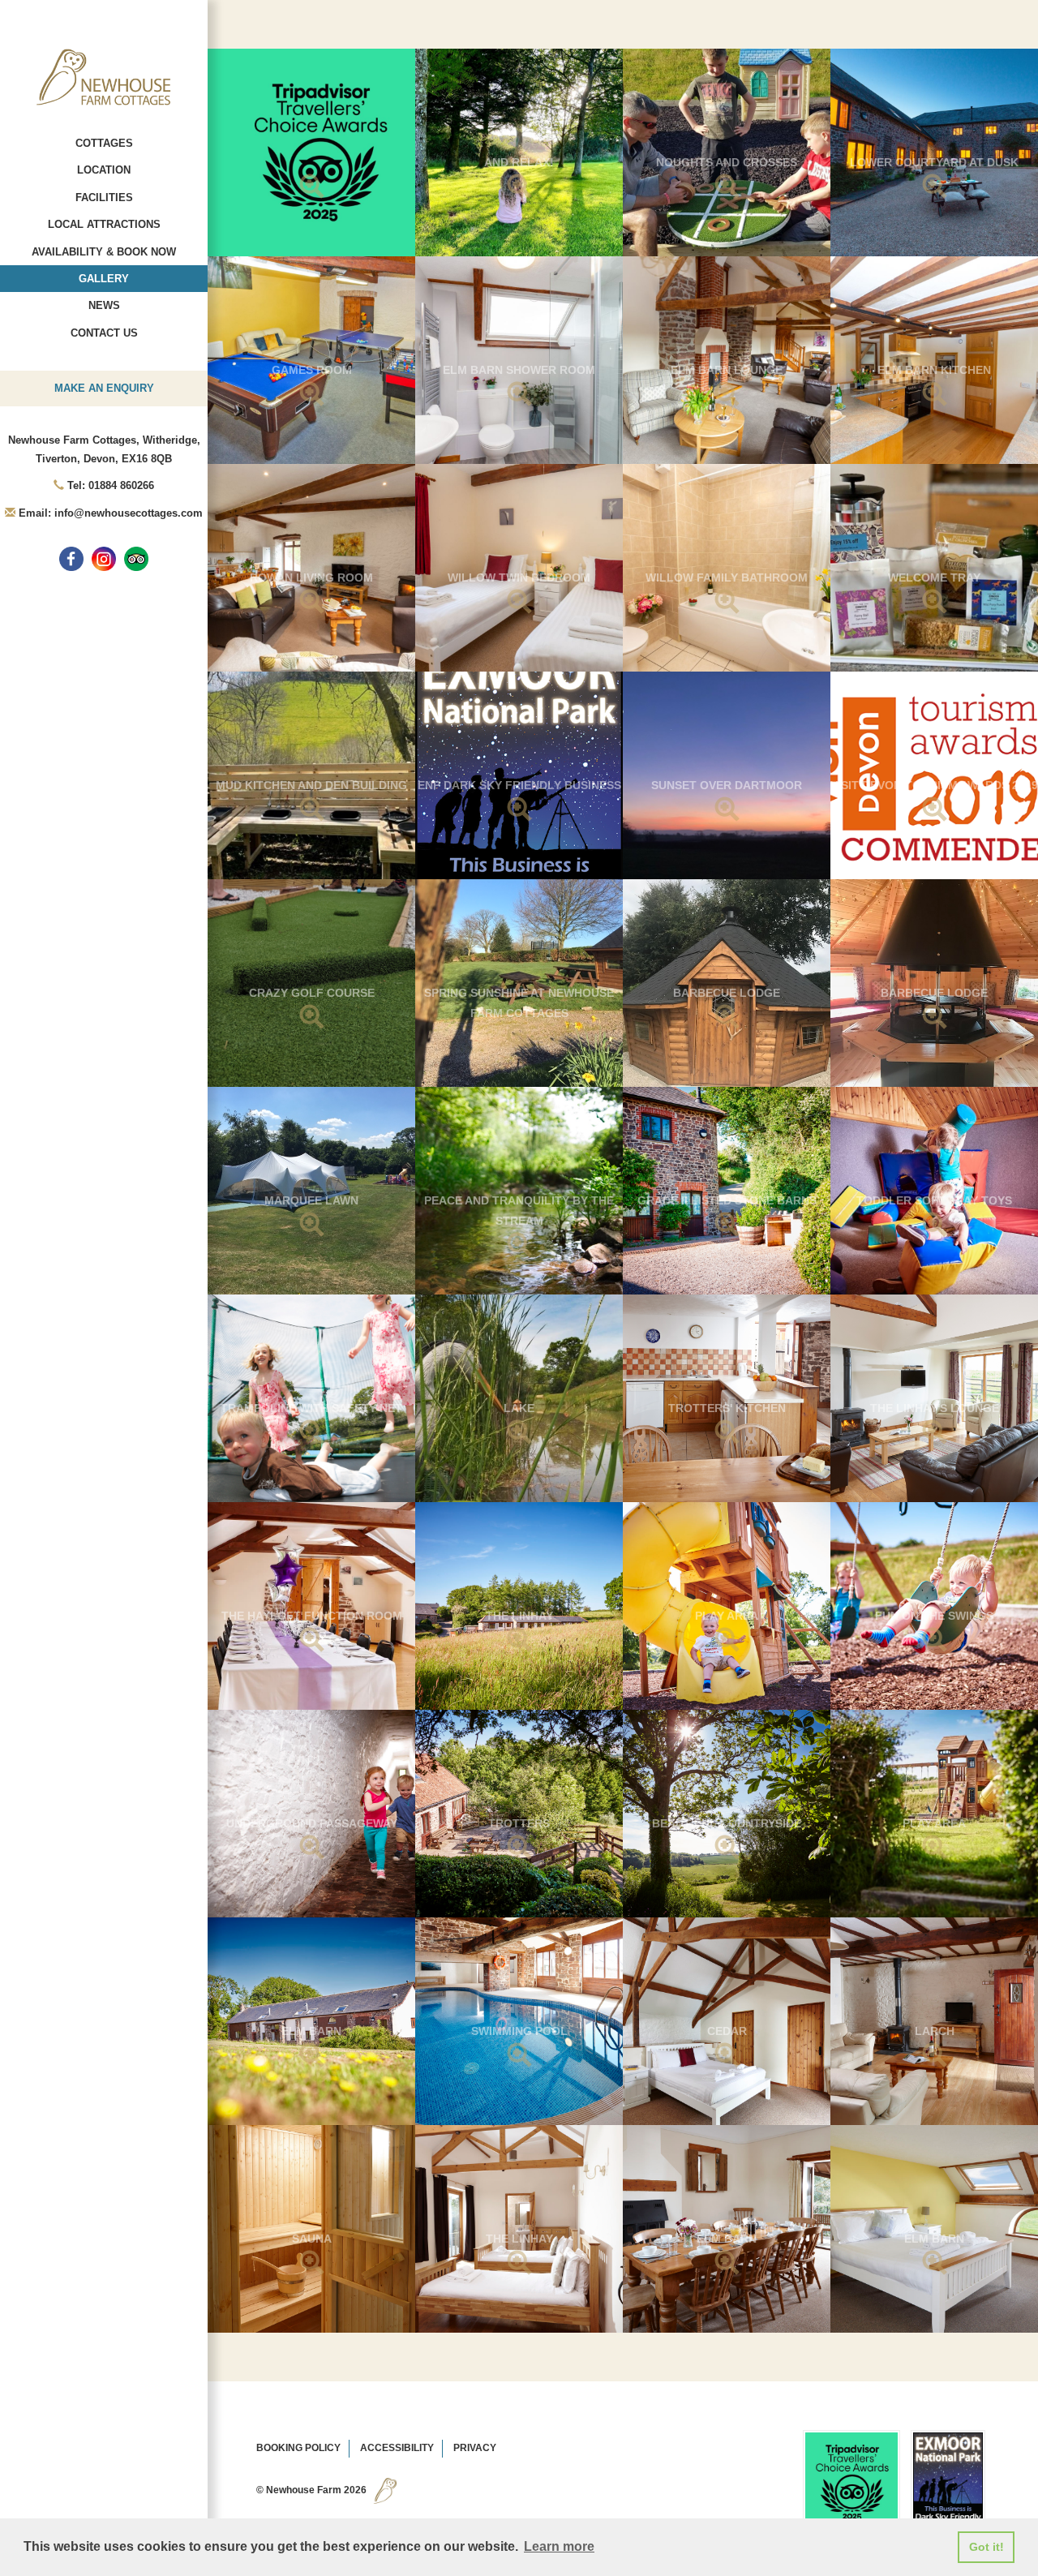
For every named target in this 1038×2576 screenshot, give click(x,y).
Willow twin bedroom (519, 577)
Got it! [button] (987, 2547)
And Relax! (519, 162)
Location (104, 170)
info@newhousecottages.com (129, 513)
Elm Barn (311, 2031)
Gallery (104, 279)
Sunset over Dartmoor (727, 785)
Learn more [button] (559, 2546)
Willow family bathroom (727, 577)
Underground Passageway (312, 1823)
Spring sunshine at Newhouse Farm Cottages (519, 1003)
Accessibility (397, 2448)
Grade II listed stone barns (727, 1200)
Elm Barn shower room (519, 370)
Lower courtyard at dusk (934, 162)
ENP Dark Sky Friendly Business (519, 785)
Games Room (312, 370)
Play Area (727, 1616)
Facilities (104, 197)
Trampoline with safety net (311, 1408)
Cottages (104, 143)
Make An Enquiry (104, 388)
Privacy (475, 2448)
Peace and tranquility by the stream (519, 1211)
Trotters (519, 1823)
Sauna (312, 2239)
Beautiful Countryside (727, 1823)
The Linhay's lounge (935, 1408)
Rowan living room (311, 577)
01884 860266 (121, 485)
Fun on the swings (934, 1616)
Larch (935, 2031)
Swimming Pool (519, 2031)
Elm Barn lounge (727, 370)
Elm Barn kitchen (934, 370)
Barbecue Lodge (727, 993)
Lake (519, 1408)
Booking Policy (298, 2448)
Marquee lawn (311, 1200)
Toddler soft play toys (934, 1200)
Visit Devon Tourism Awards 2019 (934, 785)
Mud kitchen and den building (311, 785)
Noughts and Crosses (727, 162)
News (104, 305)
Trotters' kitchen (727, 1408)
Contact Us (104, 333)
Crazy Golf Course (312, 993)
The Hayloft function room (312, 1616)
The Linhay (519, 1616)
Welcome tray (934, 577)
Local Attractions (104, 224)
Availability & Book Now (104, 252)
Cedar (727, 2031)
